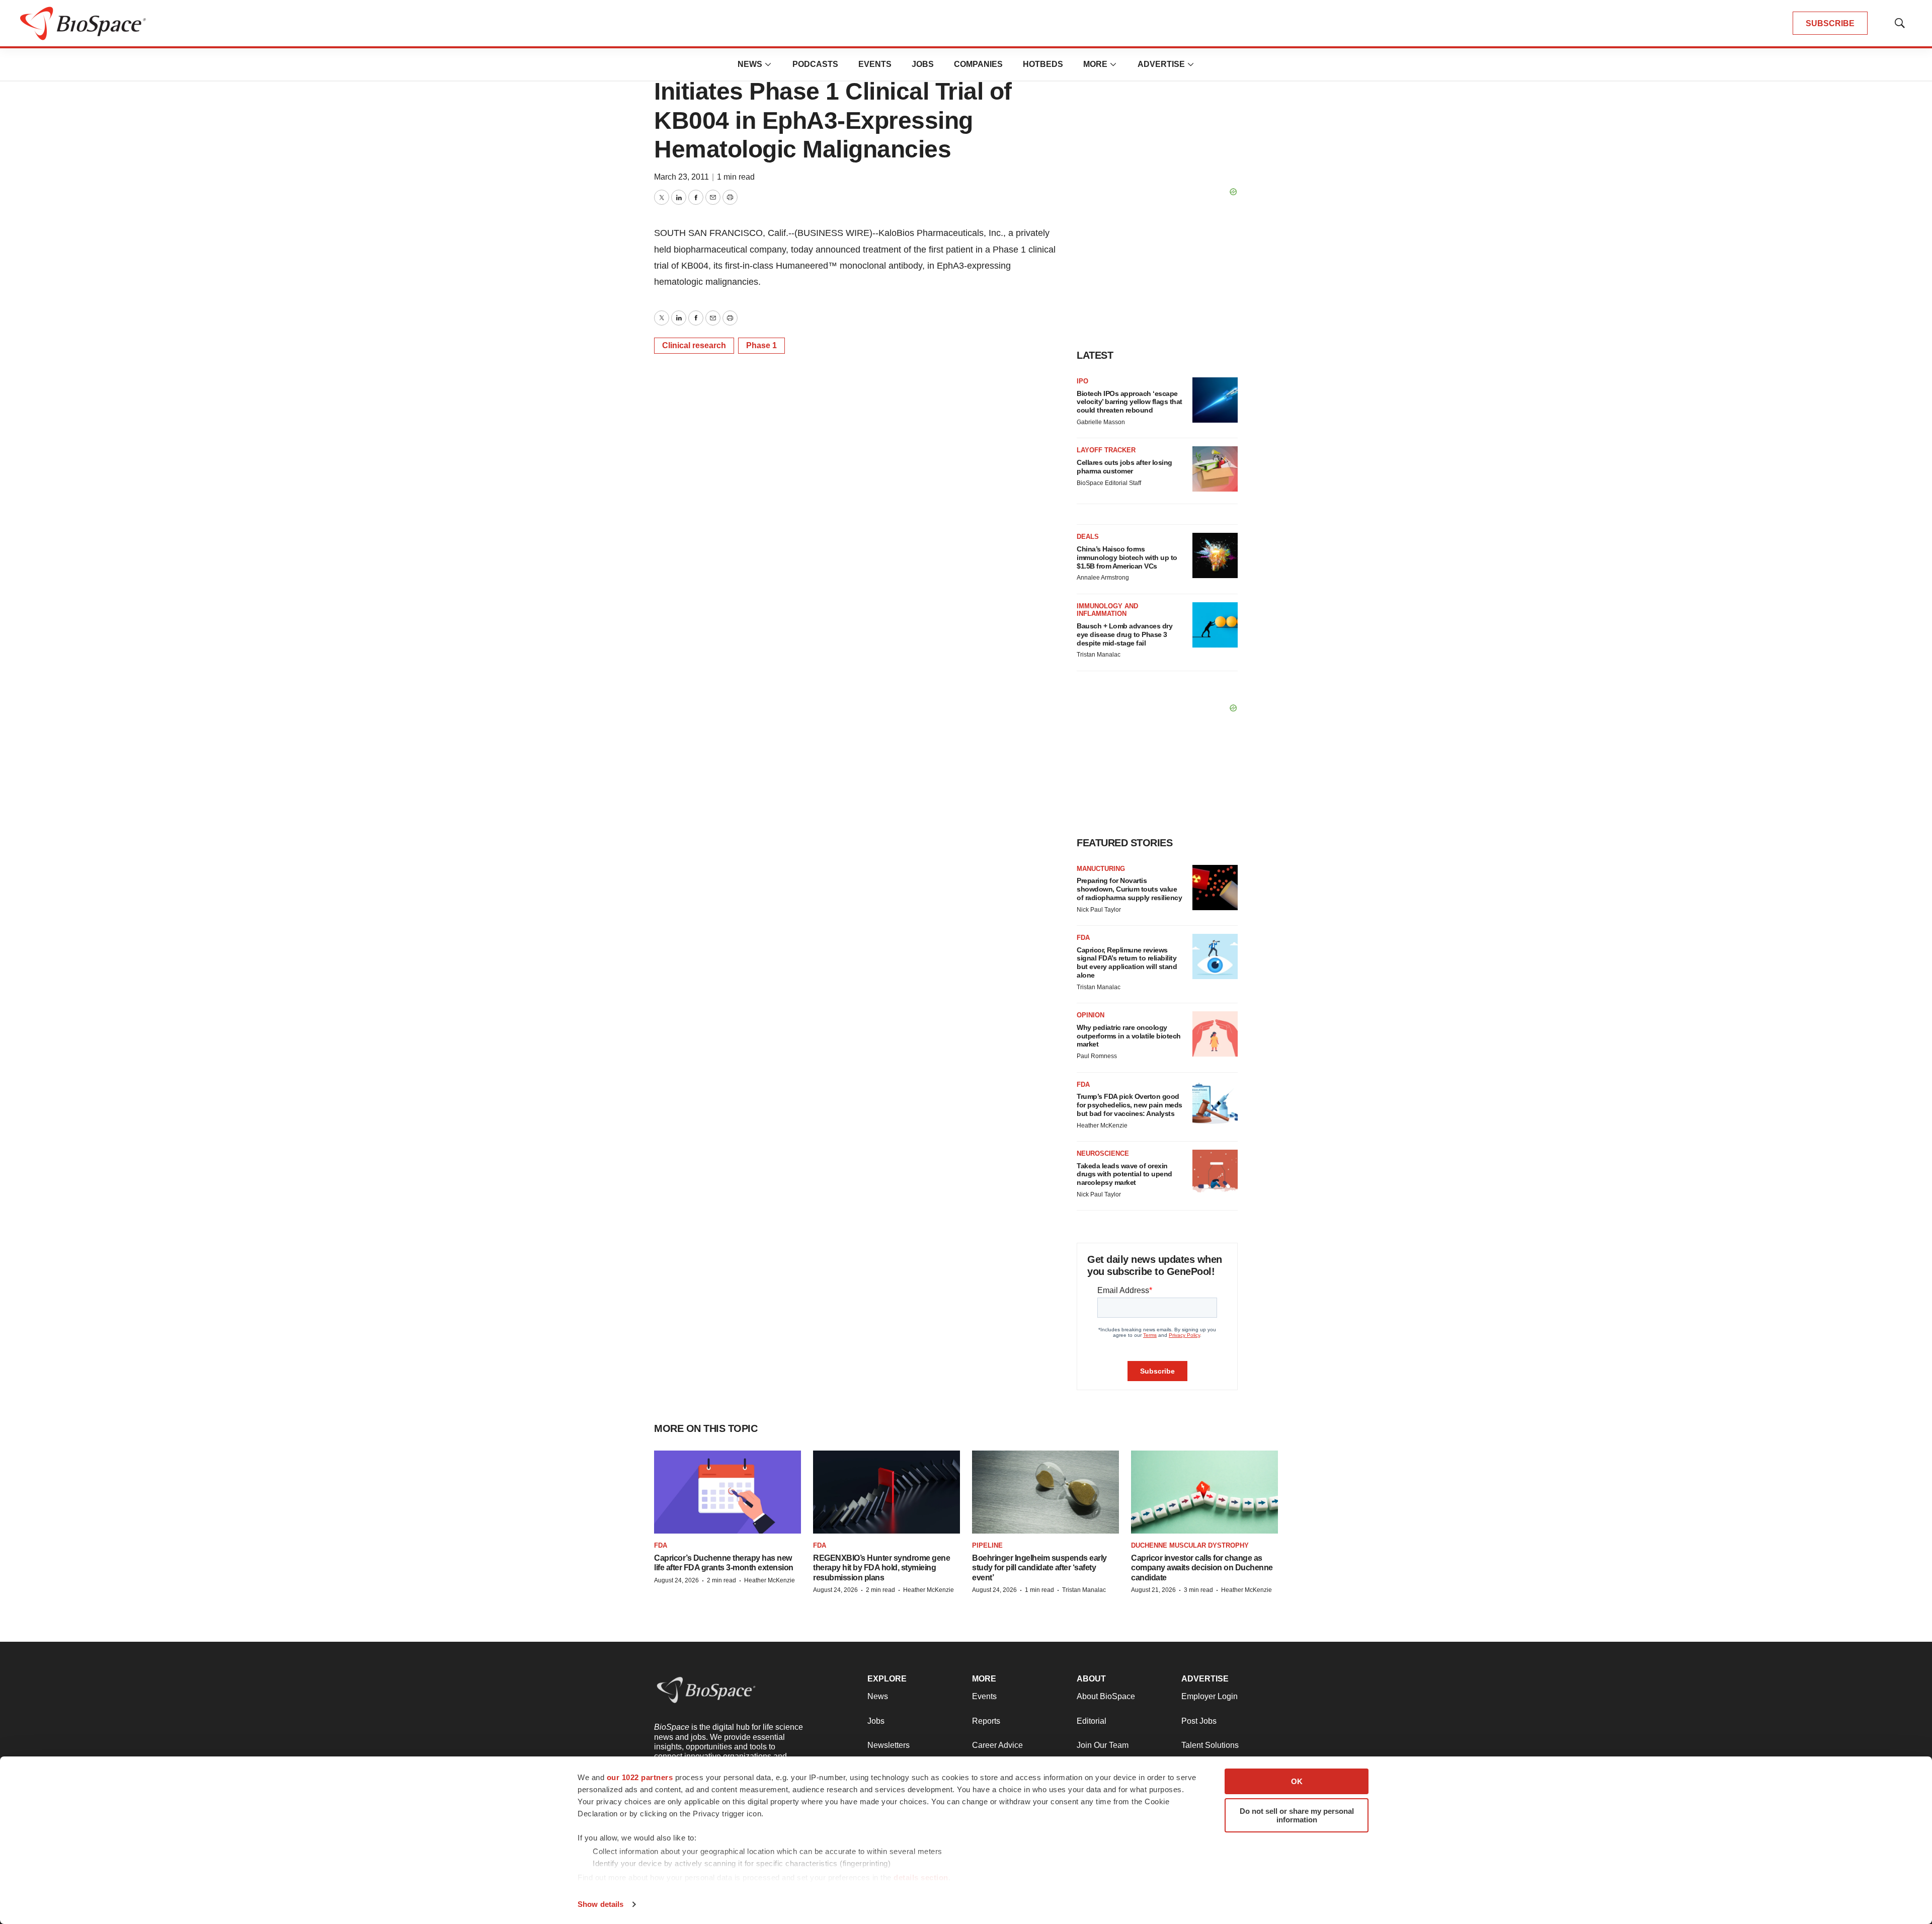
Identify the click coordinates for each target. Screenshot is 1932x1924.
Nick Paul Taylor (1099, 910)
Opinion (1091, 1015)
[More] (768, 64)
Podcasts (815, 64)
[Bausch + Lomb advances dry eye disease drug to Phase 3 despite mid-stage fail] (1215, 625)
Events (875, 64)
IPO (1082, 381)
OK (1297, 1781)
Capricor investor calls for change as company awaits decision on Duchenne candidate (1202, 1568)
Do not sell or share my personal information (1297, 1815)
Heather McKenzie (1102, 1126)
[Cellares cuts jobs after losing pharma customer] (1215, 469)
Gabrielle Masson (1101, 422)
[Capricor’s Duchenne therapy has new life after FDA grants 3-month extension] (728, 1492)
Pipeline (987, 1545)
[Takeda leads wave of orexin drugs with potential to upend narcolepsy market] (1215, 1172)
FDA (1083, 938)
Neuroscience (1103, 1153)
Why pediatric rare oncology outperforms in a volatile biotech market (1129, 1036)
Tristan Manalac (1099, 655)
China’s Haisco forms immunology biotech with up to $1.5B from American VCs (1127, 557)
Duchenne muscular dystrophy (1190, 1545)
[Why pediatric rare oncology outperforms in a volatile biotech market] (1215, 1034)
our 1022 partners (640, 1777)
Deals (1088, 537)
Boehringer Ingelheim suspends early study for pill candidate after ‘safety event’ (1039, 1568)
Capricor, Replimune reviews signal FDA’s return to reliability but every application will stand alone (1127, 963)
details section (921, 1877)
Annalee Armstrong (1103, 578)
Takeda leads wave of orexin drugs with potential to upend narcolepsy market (1124, 1174)
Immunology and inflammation (1107, 610)
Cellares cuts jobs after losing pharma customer (1124, 467)
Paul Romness (1097, 1056)
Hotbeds (1043, 64)
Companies (978, 64)
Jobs (923, 64)
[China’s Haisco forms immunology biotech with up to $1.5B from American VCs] (1215, 555)
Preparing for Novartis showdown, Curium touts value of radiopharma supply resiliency (1129, 889)
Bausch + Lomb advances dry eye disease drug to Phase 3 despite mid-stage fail (1124, 634)
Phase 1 (761, 345)
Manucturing (1101, 869)
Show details (600, 1904)
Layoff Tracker (1106, 450)
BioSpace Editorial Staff (1109, 483)
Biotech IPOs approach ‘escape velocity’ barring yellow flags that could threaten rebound (1130, 402)
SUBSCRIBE (1830, 23)
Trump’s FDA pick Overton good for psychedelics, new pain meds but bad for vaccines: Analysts (1130, 1105)
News (750, 64)
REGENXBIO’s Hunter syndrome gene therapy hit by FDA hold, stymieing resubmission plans (881, 1568)
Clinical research (694, 345)
